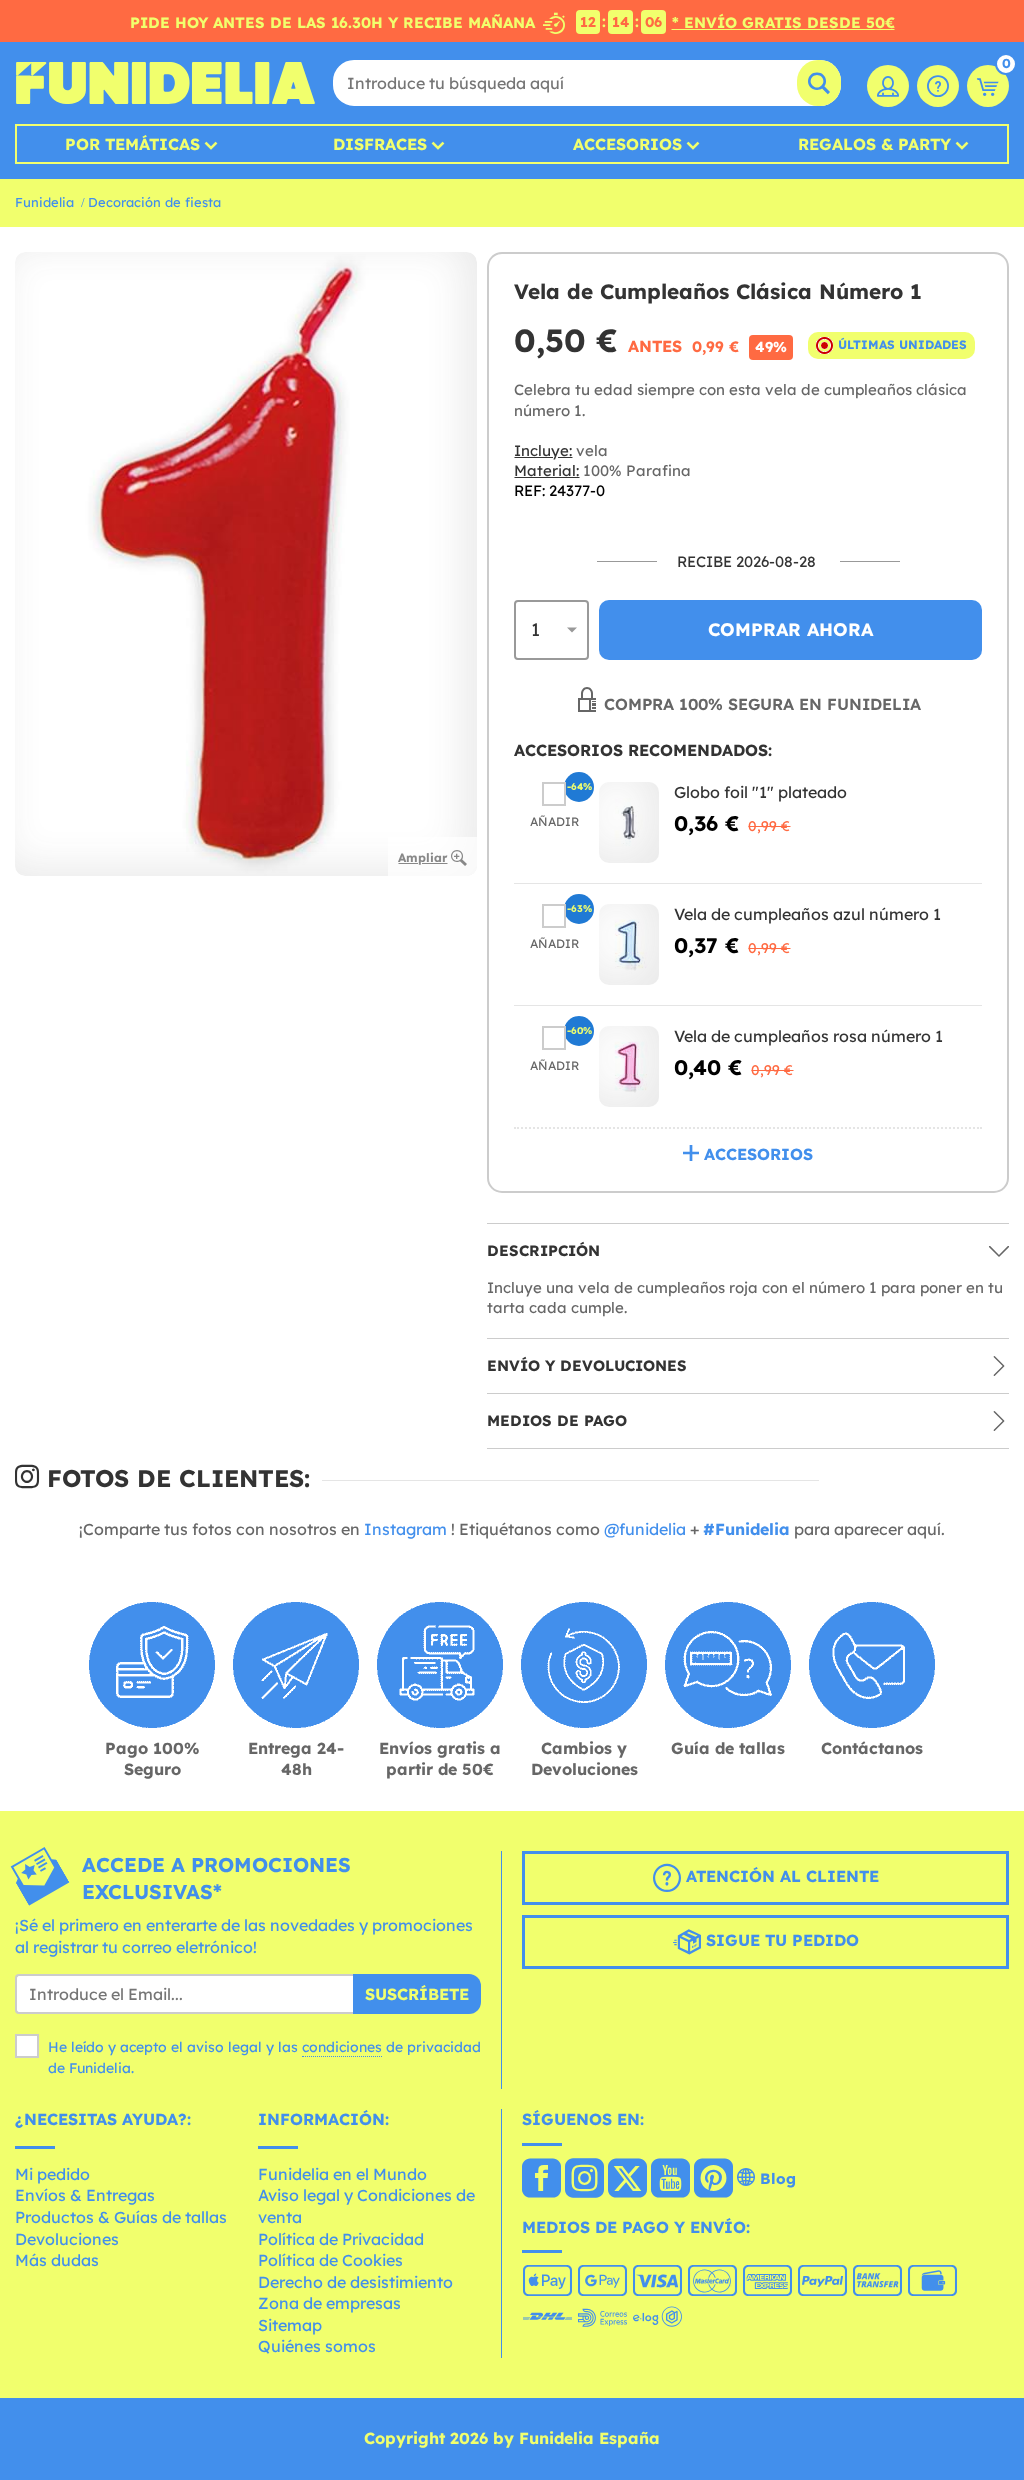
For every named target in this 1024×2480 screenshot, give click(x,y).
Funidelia (44, 202)
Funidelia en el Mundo (342, 2174)
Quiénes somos (317, 2346)
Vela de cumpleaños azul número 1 (807, 914)
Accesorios (627, 144)
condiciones (342, 2047)
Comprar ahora (790, 629)
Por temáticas (132, 144)
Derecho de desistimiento (355, 2282)
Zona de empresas (329, 2303)
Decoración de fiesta (154, 202)
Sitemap (290, 2325)
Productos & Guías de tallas (121, 2217)
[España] (541, 2180)
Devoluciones (67, 2239)
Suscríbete (417, 1994)
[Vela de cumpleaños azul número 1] (629, 944)
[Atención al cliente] (938, 86)
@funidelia (645, 1529)
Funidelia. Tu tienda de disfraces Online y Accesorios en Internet (165, 83)
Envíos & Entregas (85, 2195)
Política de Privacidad (341, 2239)
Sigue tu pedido (780, 1940)
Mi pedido (52, 2174)
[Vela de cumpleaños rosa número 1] (629, 1066)
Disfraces (380, 144)
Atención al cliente (780, 1876)
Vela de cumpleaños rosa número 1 (808, 1036)
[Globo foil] (629, 822)
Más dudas (57, 2260)
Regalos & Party (874, 144)
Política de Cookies (330, 2260)
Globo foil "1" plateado (760, 792)
